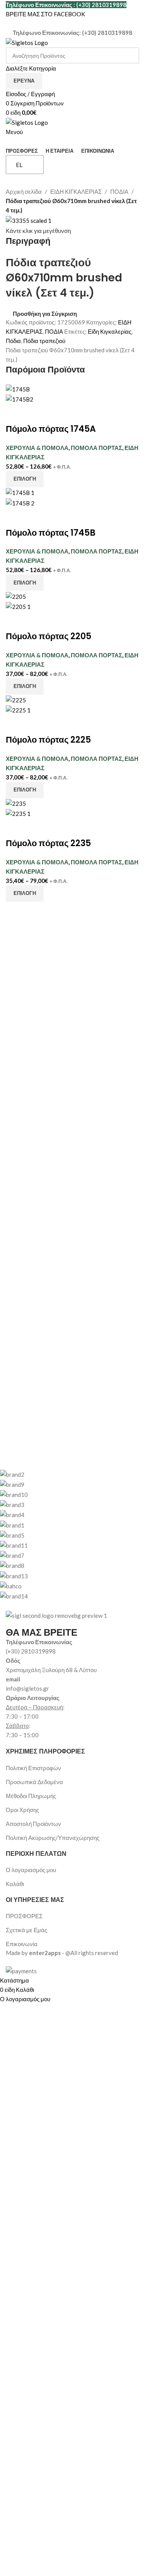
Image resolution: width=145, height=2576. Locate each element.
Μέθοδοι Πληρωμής (31, 1796)
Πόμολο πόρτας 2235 (48, 843)
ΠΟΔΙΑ (119, 191)
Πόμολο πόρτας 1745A (51, 429)
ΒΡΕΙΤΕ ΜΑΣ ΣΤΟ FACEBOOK (45, 14)
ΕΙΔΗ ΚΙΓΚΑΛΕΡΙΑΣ (76, 191)
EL (19, 165)
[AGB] (67, 1535)
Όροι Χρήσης (22, 1810)
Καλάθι (15, 1884)
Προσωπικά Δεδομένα (34, 1782)
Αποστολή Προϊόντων (33, 1824)
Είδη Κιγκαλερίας (110, 331)
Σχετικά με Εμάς (26, 1930)
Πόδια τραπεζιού (44, 341)
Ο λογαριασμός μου (31, 1870)
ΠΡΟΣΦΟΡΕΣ (24, 1916)
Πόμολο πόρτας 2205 (49, 636)
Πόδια (13, 341)
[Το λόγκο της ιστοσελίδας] (27, 42)
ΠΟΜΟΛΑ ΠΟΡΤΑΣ (96, 448)
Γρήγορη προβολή (36, 414)
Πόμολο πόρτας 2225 (48, 740)
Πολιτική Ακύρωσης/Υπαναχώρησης (53, 1838)
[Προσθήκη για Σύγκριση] (15, 414)
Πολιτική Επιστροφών (33, 1768)
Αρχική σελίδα (24, 191)
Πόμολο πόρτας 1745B (51, 533)
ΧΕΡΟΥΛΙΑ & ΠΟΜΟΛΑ (37, 448)
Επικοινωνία (22, 1944)
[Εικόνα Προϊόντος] (20, 398)
